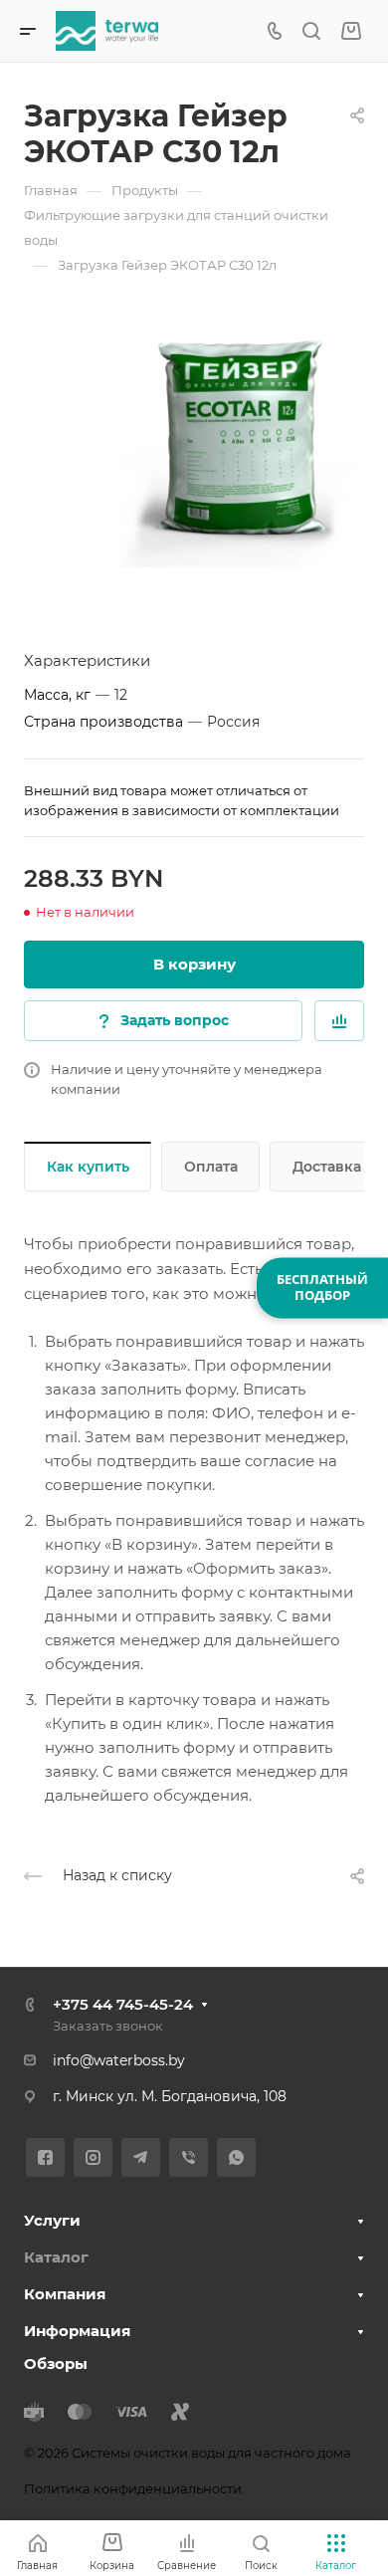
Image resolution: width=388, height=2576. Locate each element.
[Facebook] (45, 2157)
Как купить (88, 1167)
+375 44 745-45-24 (123, 2004)
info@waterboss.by (119, 2060)
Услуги (52, 2220)
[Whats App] (236, 2157)
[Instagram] (93, 2157)
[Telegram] (141, 2157)
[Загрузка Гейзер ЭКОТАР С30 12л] (239, 442)
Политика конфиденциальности (133, 2488)
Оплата (211, 1167)
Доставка (327, 1167)
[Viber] (189, 2157)
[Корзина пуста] (351, 31)
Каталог (56, 2257)
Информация (77, 2331)
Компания (65, 2294)
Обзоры (56, 2363)
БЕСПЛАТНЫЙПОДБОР (322, 1287)
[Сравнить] (339, 1021)
